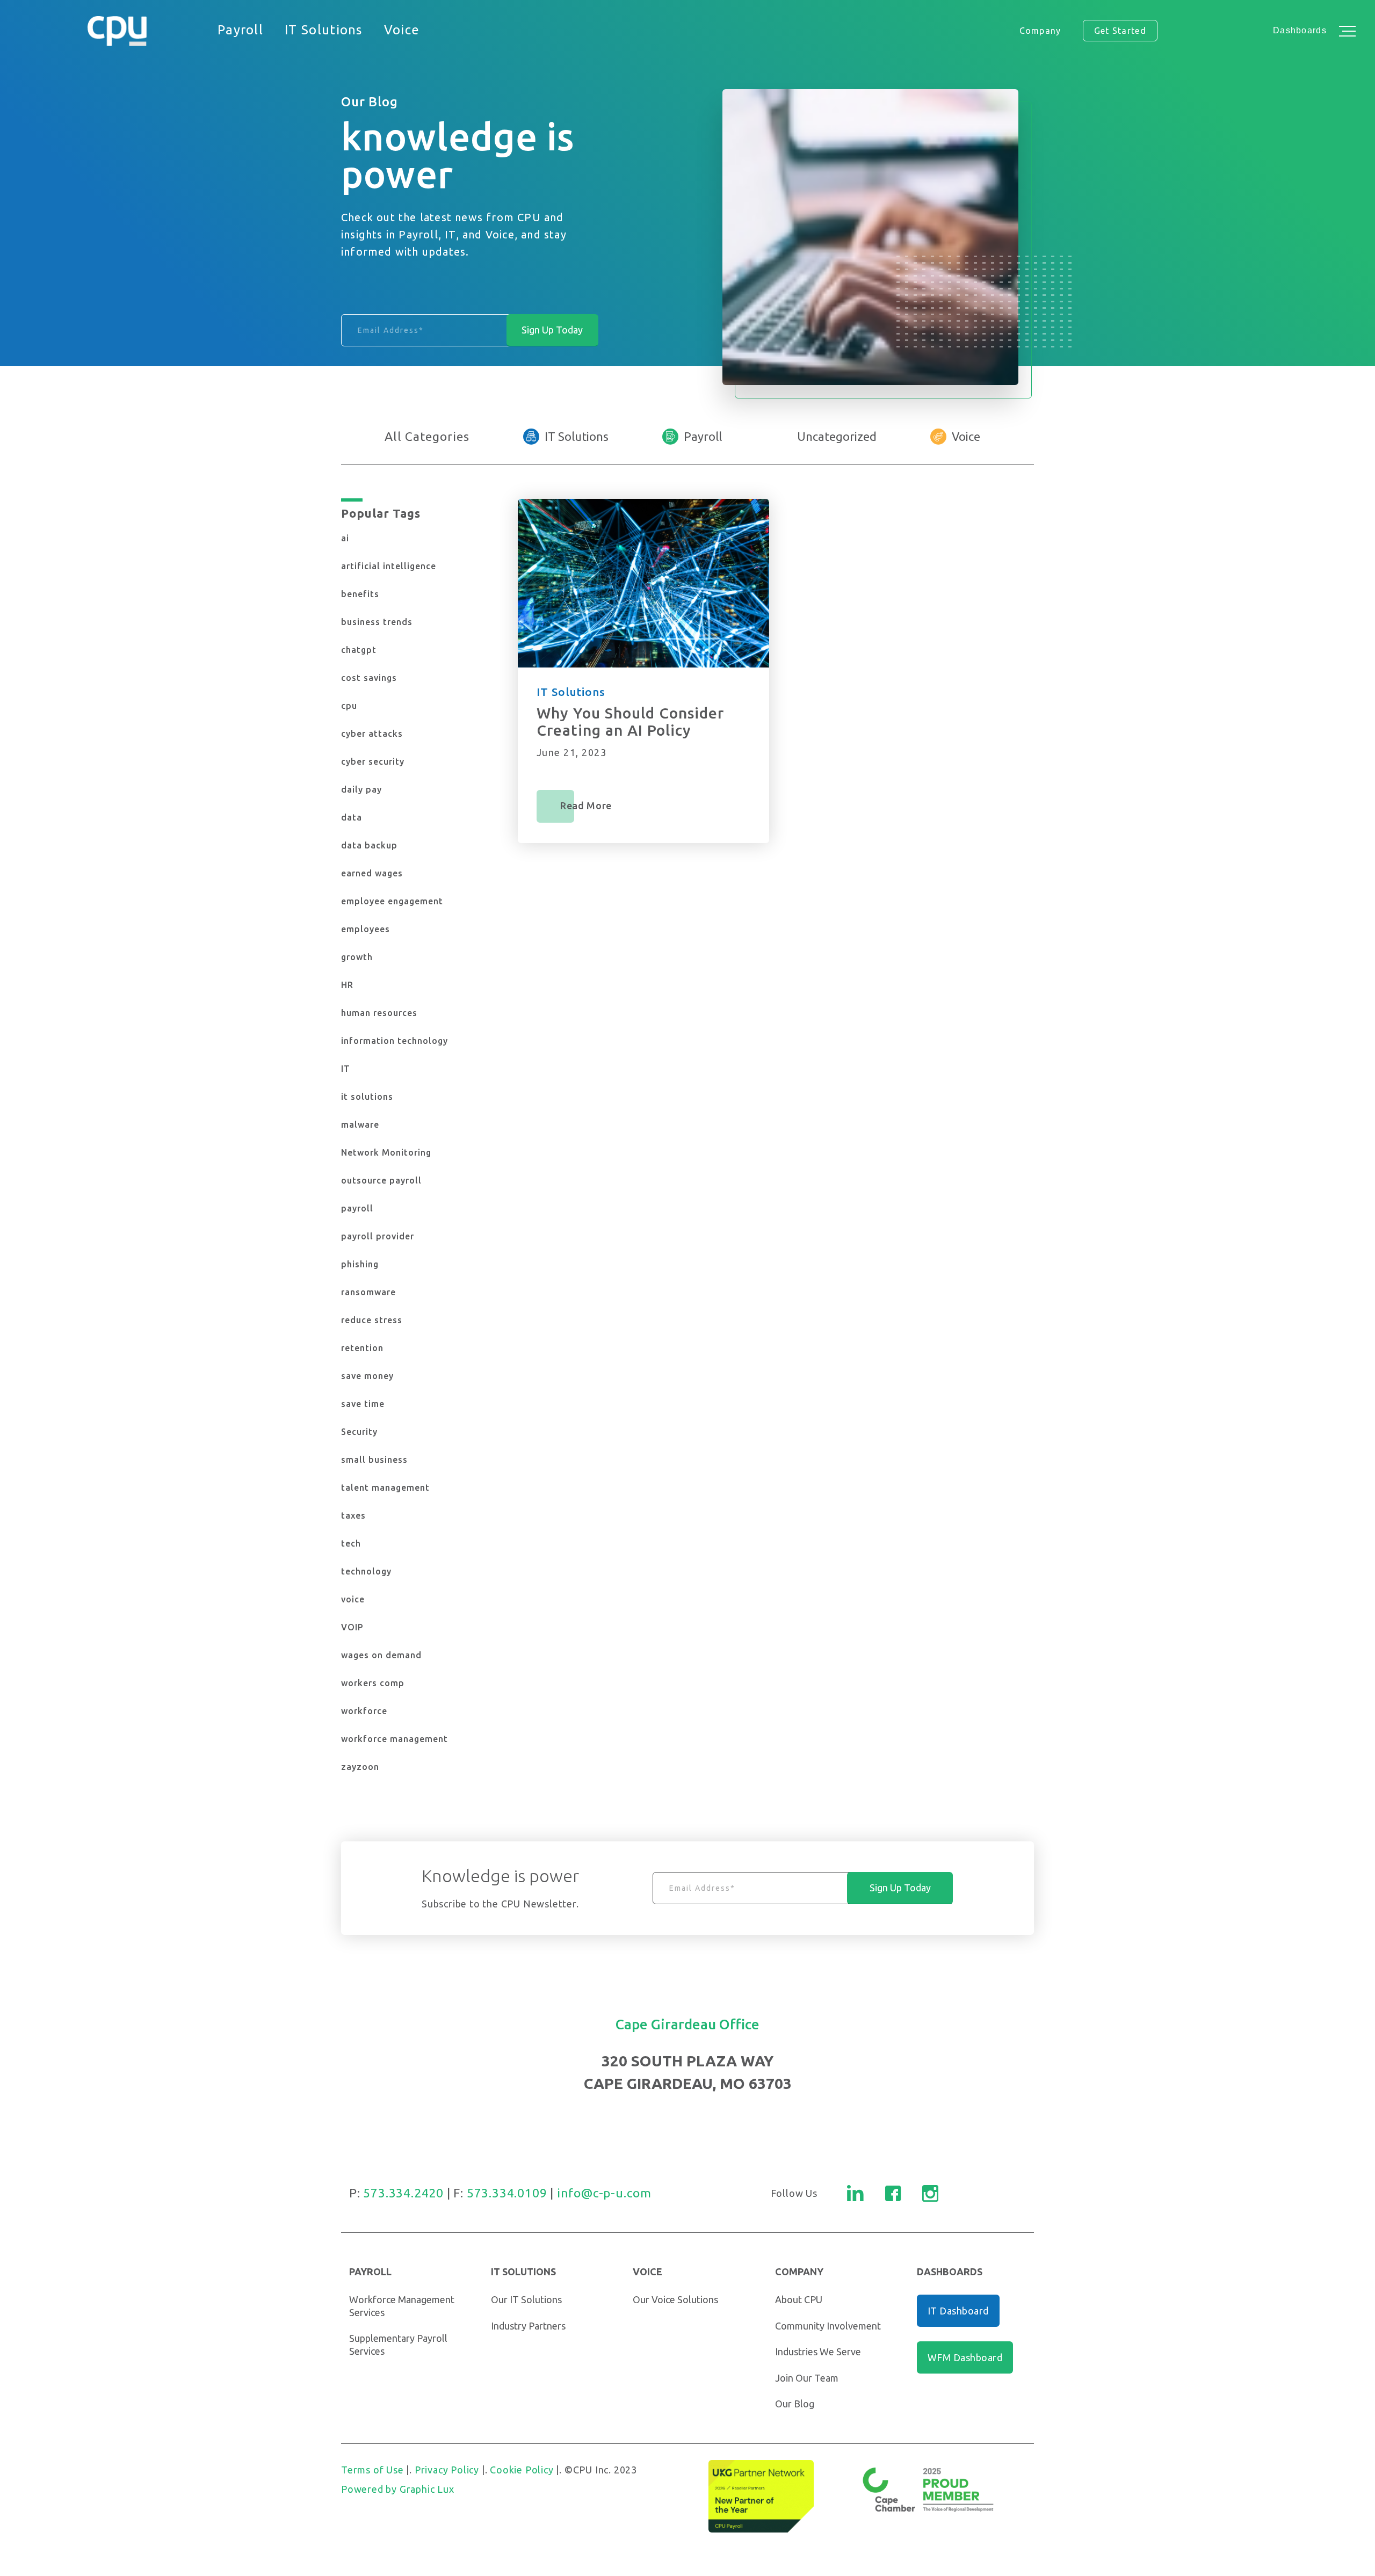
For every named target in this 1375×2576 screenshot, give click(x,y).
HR (347, 985)
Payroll (703, 436)
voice (353, 1599)
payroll (357, 1208)
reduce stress (372, 1320)
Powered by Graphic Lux (398, 2489)
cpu (349, 706)
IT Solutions (577, 436)
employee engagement (392, 901)
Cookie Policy (522, 2470)
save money (367, 1376)
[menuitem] (240, 31)
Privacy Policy (447, 2470)
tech (351, 1543)
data (352, 817)
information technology (395, 1041)
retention (362, 1348)
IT (346, 1069)
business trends (377, 622)
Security (359, 1432)
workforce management (395, 1739)
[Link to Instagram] (930, 2193)
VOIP (352, 1627)
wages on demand (381, 1655)
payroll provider (378, 1236)
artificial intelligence (389, 566)
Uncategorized (837, 436)
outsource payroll (381, 1180)
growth (357, 957)
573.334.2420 (403, 2193)
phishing (360, 1264)
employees (366, 929)
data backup (369, 845)
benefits (360, 594)
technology (366, 1571)
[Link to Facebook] (893, 2193)
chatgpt (359, 650)
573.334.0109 (507, 2193)
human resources (379, 1013)
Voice (966, 436)
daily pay (361, 789)
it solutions (367, 1097)
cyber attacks (372, 734)
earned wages (372, 873)
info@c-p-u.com (604, 2193)
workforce (364, 1711)
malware (360, 1124)
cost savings (369, 678)
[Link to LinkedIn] (855, 2193)
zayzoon (360, 1767)
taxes (353, 1515)
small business (374, 1460)
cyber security (373, 761)
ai (345, 538)
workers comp (373, 1683)
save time (363, 1404)
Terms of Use (372, 2470)
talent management (385, 1487)
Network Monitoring (386, 1152)
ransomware (368, 1292)
